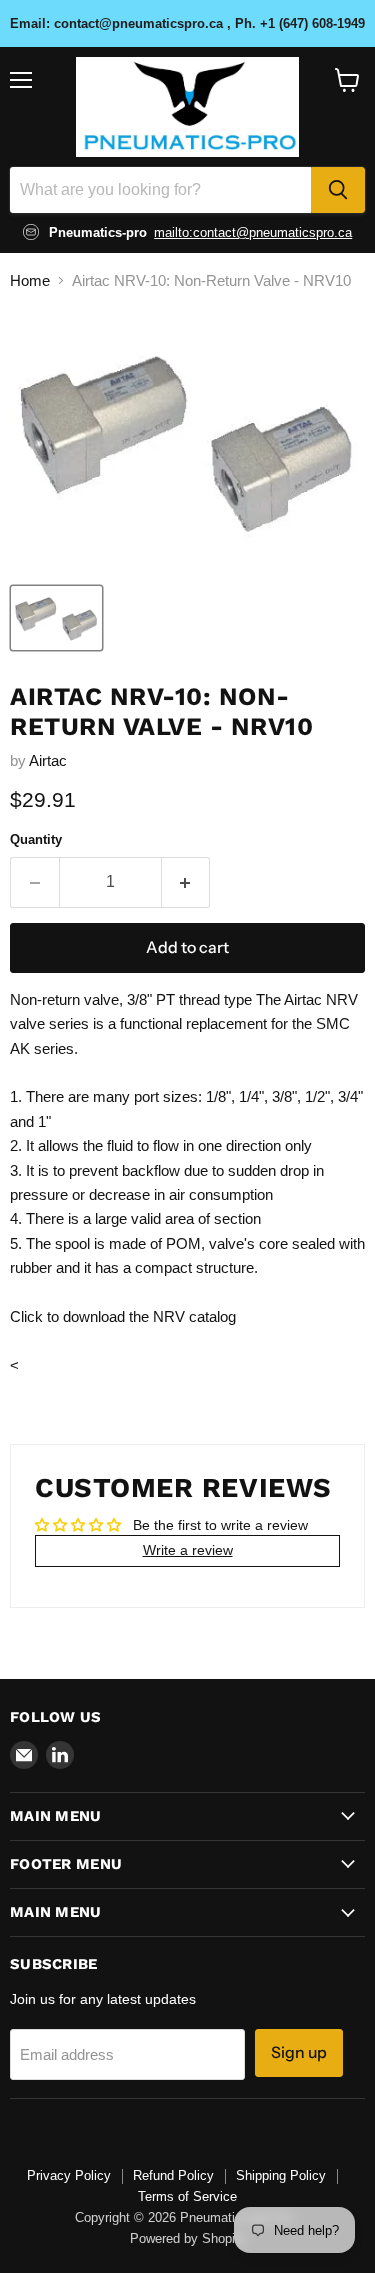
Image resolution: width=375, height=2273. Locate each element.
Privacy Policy (69, 2175)
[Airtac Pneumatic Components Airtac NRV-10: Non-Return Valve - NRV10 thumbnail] (56, 618)
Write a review (188, 1550)
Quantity (36, 839)
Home (30, 280)
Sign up (299, 2052)
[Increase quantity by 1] (186, 882)
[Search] (338, 190)
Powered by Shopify (188, 2238)
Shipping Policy (281, 2175)
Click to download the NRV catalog (123, 1316)
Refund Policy (173, 2175)
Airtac (48, 760)
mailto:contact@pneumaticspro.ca (253, 232)
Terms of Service (187, 2196)
